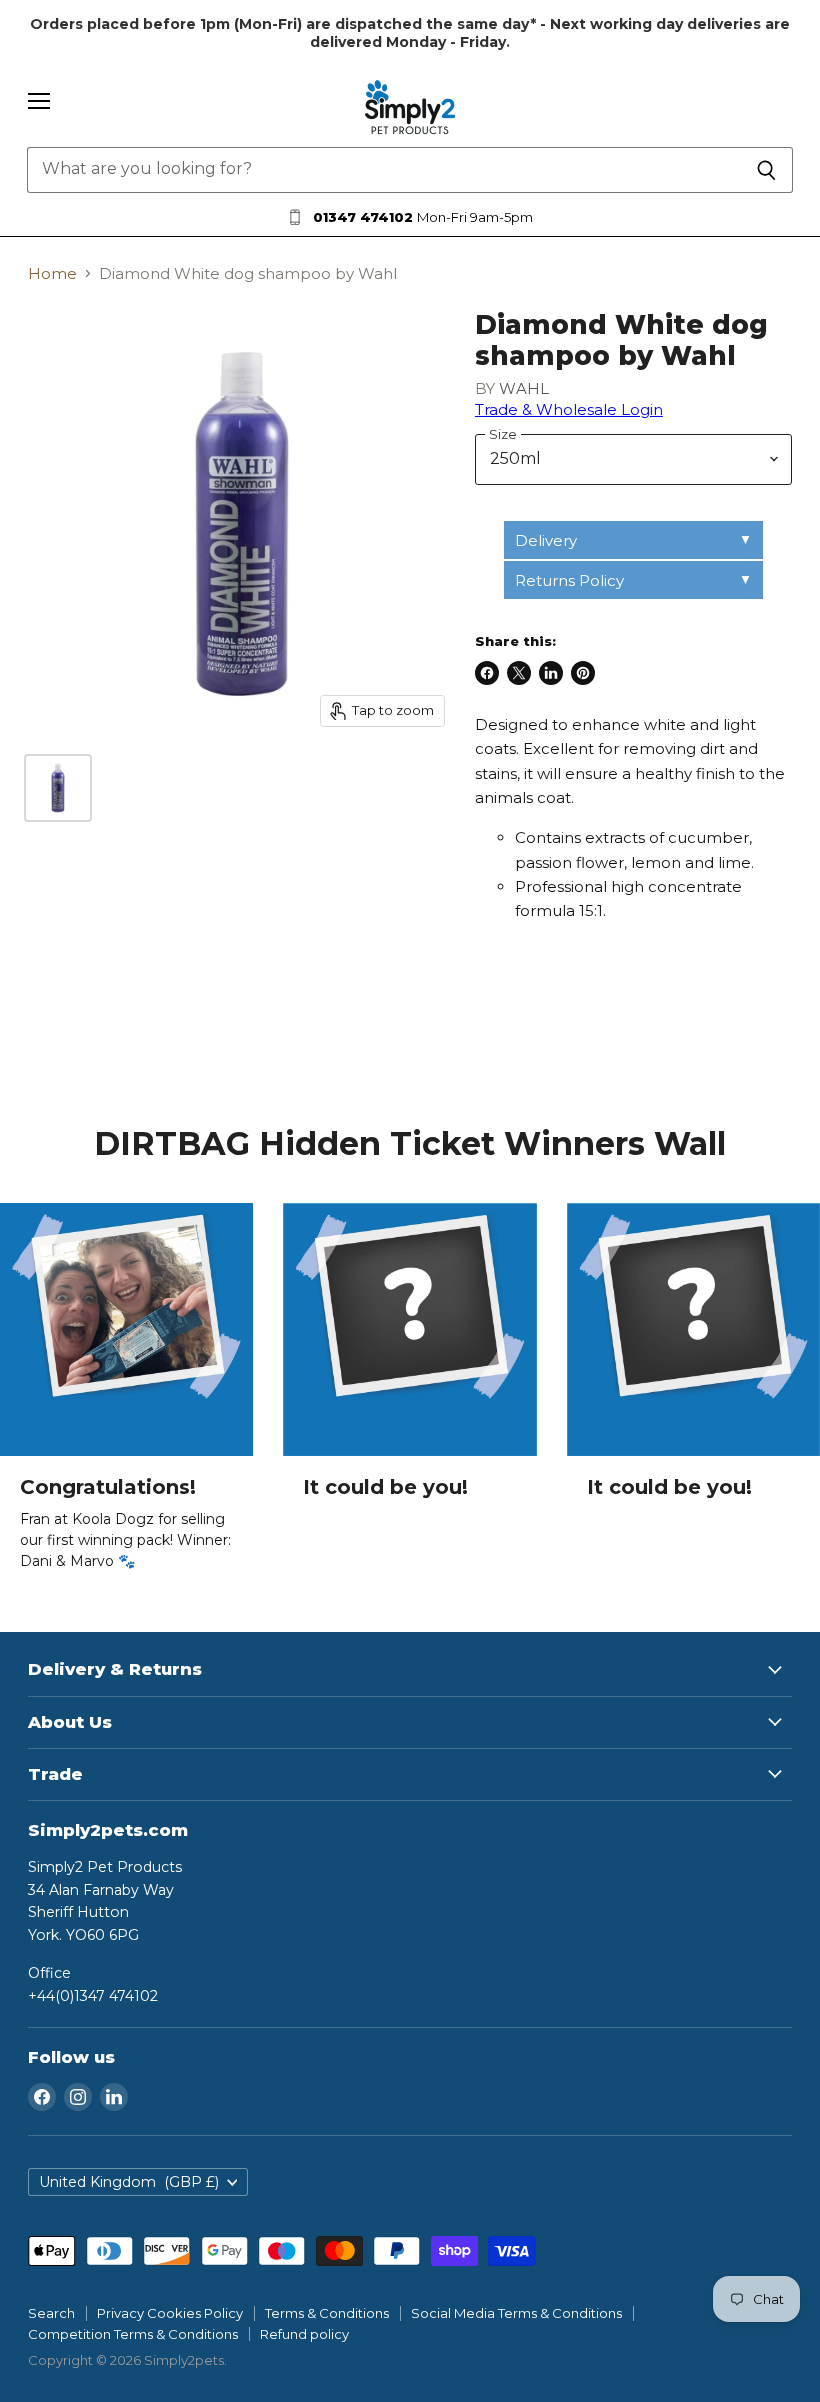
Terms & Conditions (327, 2313)
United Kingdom (129, 2182)
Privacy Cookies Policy (170, 2313)
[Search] (766, 170)
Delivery (546, 540)
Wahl (524, 388)
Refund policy (304, 2334)
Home (52, 273)
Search (51, 2313)
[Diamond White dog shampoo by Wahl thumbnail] (58, 788)
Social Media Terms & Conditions (516, 2313)
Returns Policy (569, 580)
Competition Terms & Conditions (133, 2334)
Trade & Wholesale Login (569, 409)
